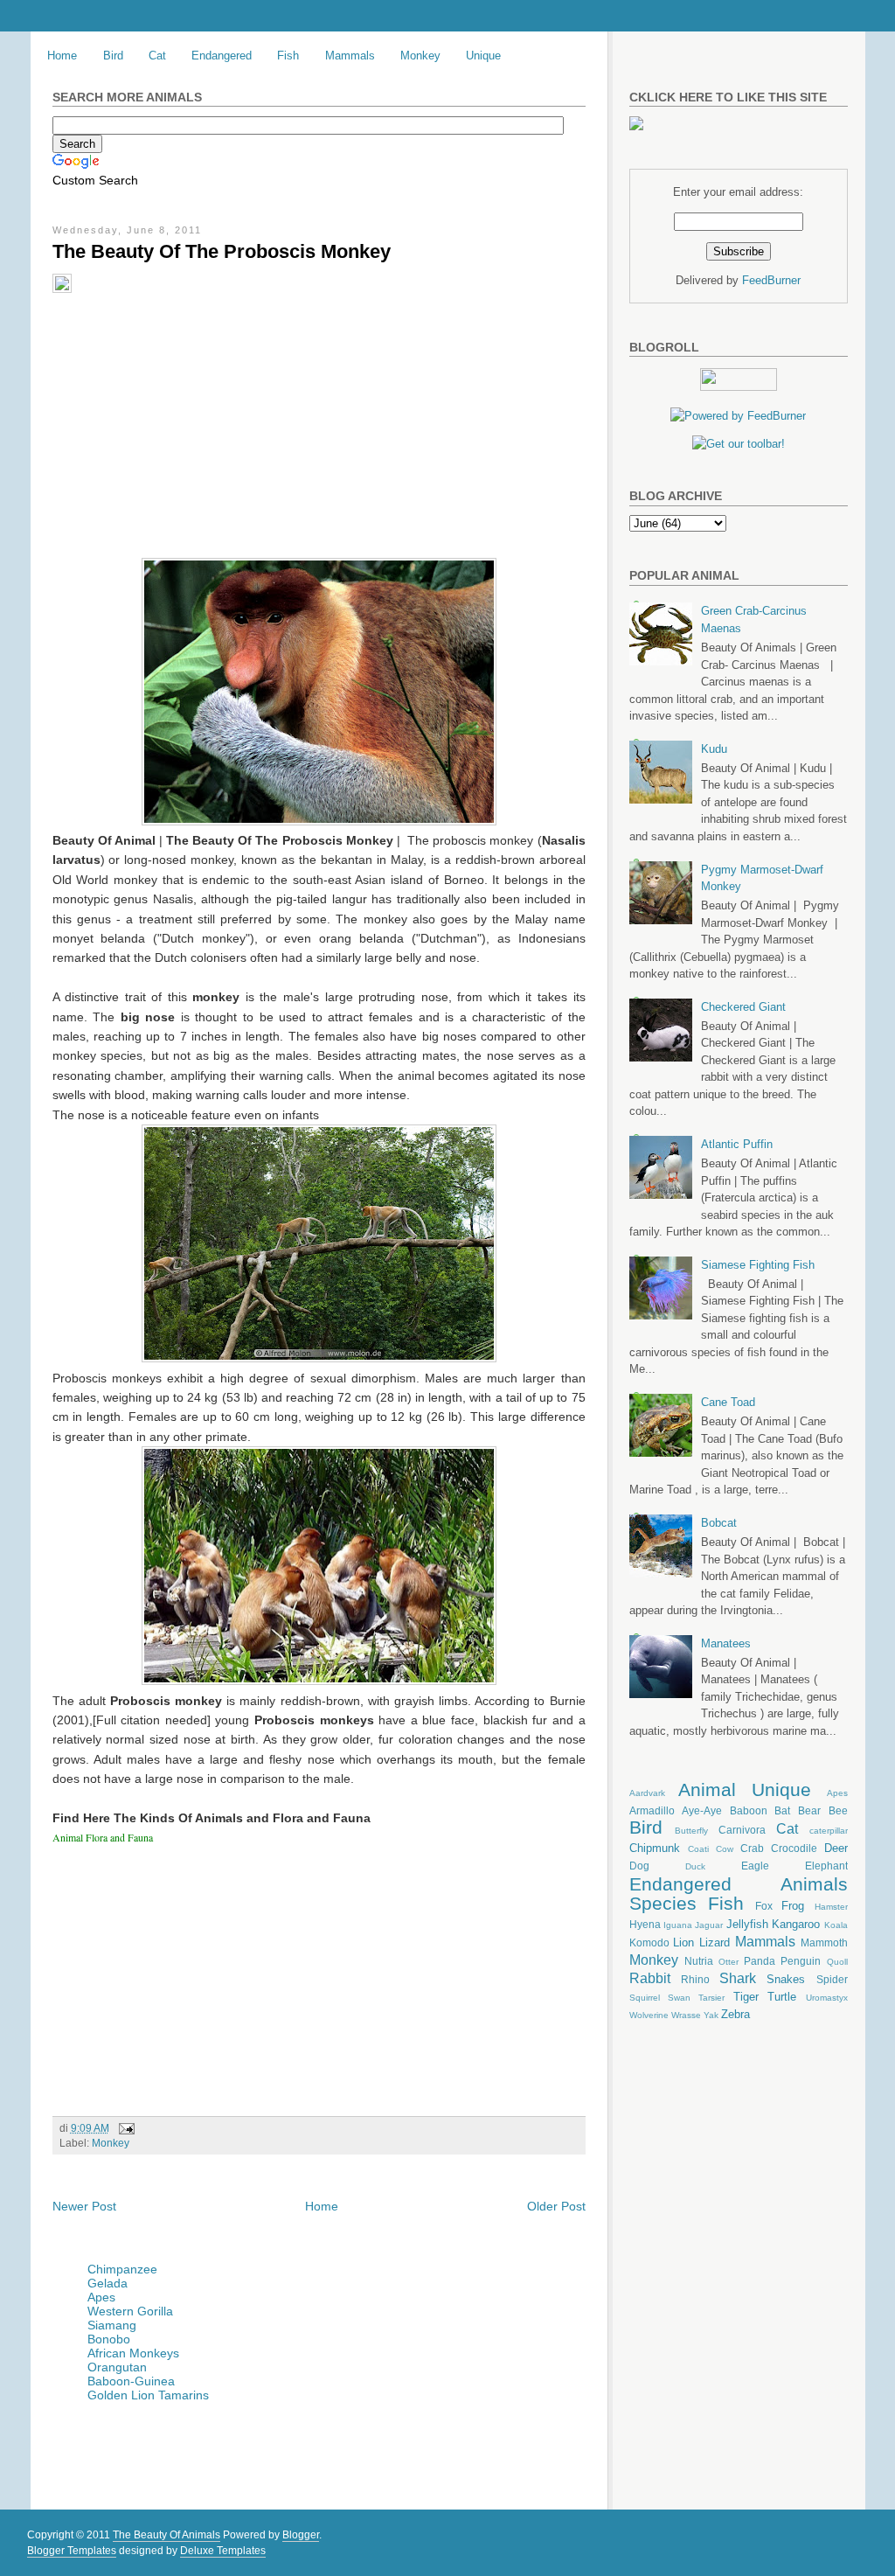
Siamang (112, 2325)
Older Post (556, 2206)
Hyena (645, 1924)
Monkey (420, 56)
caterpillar (829, 1831)
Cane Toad (728, 1402)
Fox (764, 1906)
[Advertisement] (186, 407)
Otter (728, 1962)
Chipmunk (655, 1848)
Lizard (715, 1942)
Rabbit (650, 1978)
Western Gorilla (130, 2311)
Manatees (726, 1643)
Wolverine (649, 2015)
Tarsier (711, 1998)
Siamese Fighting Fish (758, 1265)
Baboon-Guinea (131, 2381)
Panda (760, 1961)
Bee (838, 1810)
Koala (836, 1925)
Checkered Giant (743, 1007)
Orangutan (117, 2367)
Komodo (649, 1942)
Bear (809, 1810)
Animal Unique (745, 1789)
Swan (679, 1998)
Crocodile (794, 1848)
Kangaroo (796, 1924)
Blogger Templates (72, 2551)
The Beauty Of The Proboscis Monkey (222, 251)
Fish (288, 56)
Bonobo (109, 2339)
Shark (738, 1978)
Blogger (301, 2535)
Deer (836, 1848)
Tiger (746, 1997)
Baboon (749, 1810)
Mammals (350, 56)
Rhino (695, 1979)
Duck (695, 1866)
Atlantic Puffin (737, 1144)
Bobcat (719, 1523)
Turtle (782, 1997)
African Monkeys (133, 2353)
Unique (483, 56)
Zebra (735, 2014)
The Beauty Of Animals (167, 2535)
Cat (157, 56)
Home (62, 56)
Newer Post (84, 2206)
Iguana (678, 1925)
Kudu (714, 749)
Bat (782, 1810)
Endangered (222, 56)
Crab (752, 1848)
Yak (711, 2015)
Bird (113, 56)
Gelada (108, 2283)
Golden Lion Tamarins (148, 2395)
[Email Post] (124, 2128)
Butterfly (691, 1831)
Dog (639, 1866)
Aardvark (647, 1793)
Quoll (837, 1962)
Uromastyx (827, 1998)
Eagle (755, 1866)
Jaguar (709, 1925)
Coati (698, 1849)
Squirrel (645, 1998)
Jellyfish (747, 1924)
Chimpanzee (122, 2269)
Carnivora (742, 1830)
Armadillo (652, 1810)
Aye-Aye (702, 1810)
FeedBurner (771, 280)
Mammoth (824, 1942)
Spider (832, 1979)
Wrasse (686, 2015)
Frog (793, 1906)
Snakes (786, 1979)
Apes (101, 2297)
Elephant (826, 1866)
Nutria (699, 1961)
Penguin (801, 1961)
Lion (683, 1942)
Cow (725, 1849)
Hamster (831, 1907)
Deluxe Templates (223, 2551)
